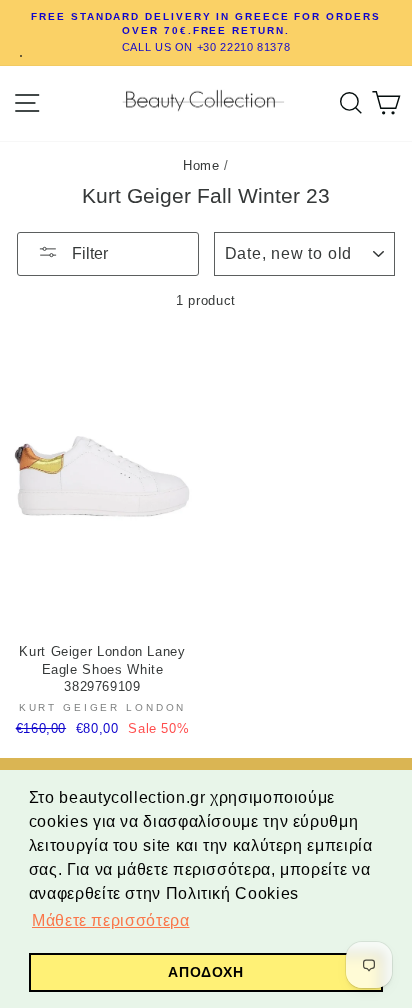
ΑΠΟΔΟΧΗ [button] (205, 972)
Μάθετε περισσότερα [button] (110, 920)
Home (201, 165)
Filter (88, 253)
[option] (206, 33)
